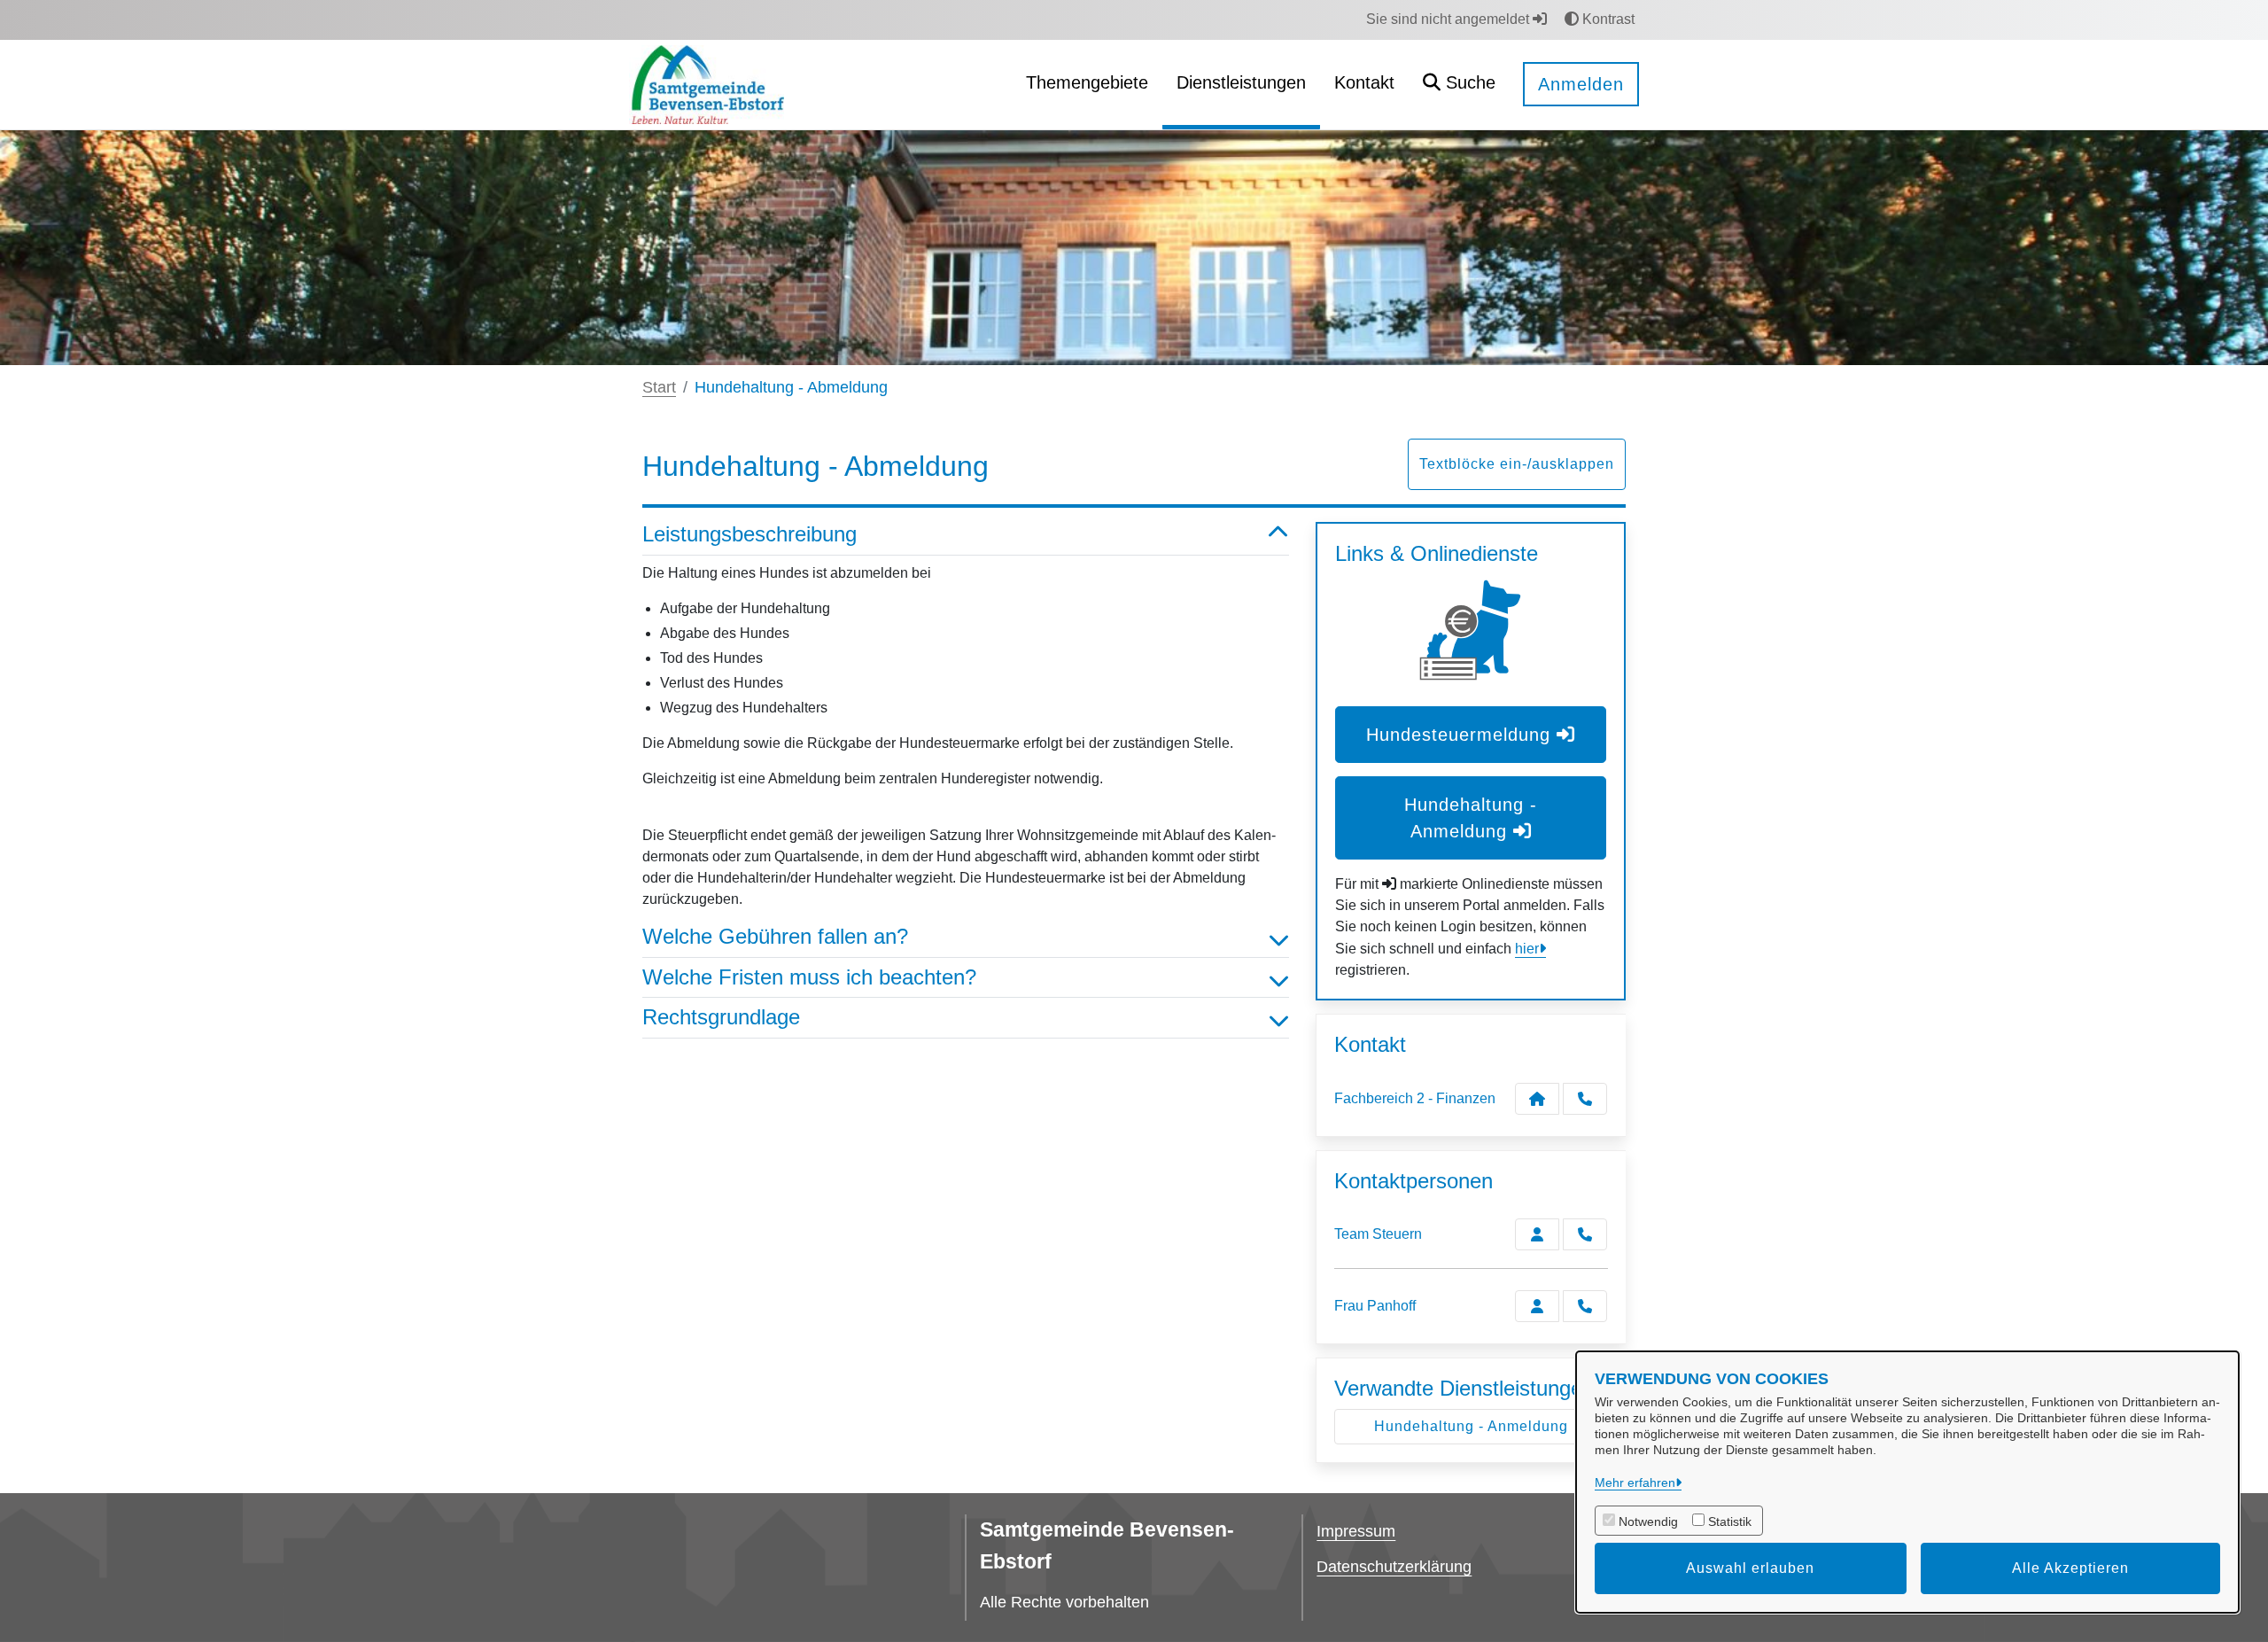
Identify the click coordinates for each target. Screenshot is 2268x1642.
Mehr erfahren (1635, 1482)
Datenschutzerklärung (1394, 1567)
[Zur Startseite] (707, 84)
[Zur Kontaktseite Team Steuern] (1537, 1234)
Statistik (1730, 1521)
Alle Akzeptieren (2070, 1568)
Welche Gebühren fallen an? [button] (775, 936)
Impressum (1356, 1531)
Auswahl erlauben (1750, 1568)
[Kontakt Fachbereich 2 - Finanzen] (1537, 1099)
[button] (1459, 85)
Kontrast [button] (1607, 19)
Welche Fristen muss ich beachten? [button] (809, 977)
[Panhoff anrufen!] (1585, 1306)
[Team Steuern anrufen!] (1585, 1234)
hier (1527, 949)
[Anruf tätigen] (1585, 1099)
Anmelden (1581, 84)
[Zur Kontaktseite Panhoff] (1537, 1306)
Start (659, 387)
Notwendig (1648, 1521)
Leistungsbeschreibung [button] (750, 534)
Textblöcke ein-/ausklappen (1517, 464)
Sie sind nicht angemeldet (1449, 19)
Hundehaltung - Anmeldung (1471, 1426)
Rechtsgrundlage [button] (721, 1017)
